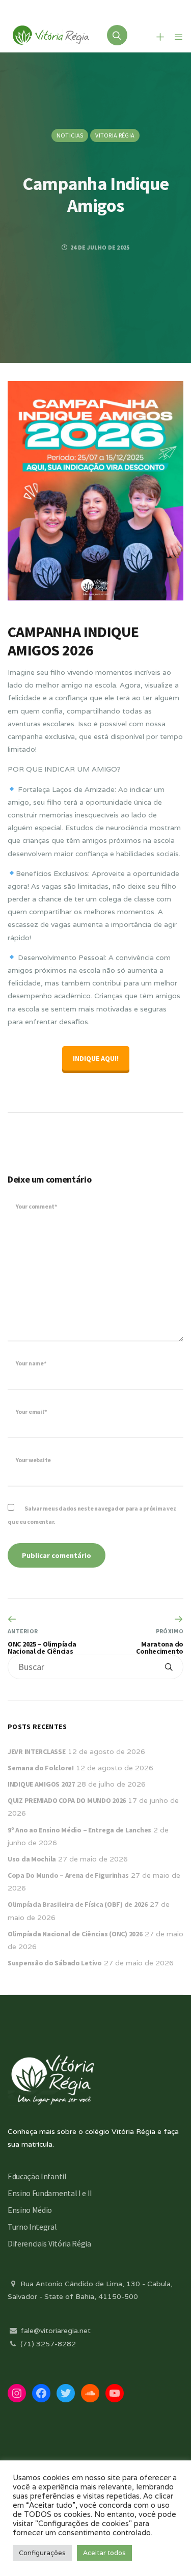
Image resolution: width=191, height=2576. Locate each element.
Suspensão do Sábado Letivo (55, 1963)
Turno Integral (32, 2227)
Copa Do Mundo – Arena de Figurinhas (68, 1875)
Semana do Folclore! (41, 1768)
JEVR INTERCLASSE (37, 1751)
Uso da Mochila (32, 1859)
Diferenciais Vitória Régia (49, 2243)
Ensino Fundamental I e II (50, 2193)
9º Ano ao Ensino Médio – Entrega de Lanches (79, 1830)
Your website (33, 1460)
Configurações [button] (42, 2553)
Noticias (70, 135)
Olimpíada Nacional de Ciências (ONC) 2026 (75, 1934)
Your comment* (36, 1206)
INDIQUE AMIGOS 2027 (41, 1784)
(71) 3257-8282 (47, 2344)
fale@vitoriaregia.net (54, 2331)
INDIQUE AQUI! (96, 1058)
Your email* (31, 1412)
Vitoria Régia (115, 135)
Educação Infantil (37, 2176)
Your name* (31, 1363)
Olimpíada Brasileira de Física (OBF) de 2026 (78, 1904)
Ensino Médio (30, 2210)
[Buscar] (169, 1667)
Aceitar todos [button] (104, 2553)
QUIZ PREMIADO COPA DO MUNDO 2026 (67, 1800)
